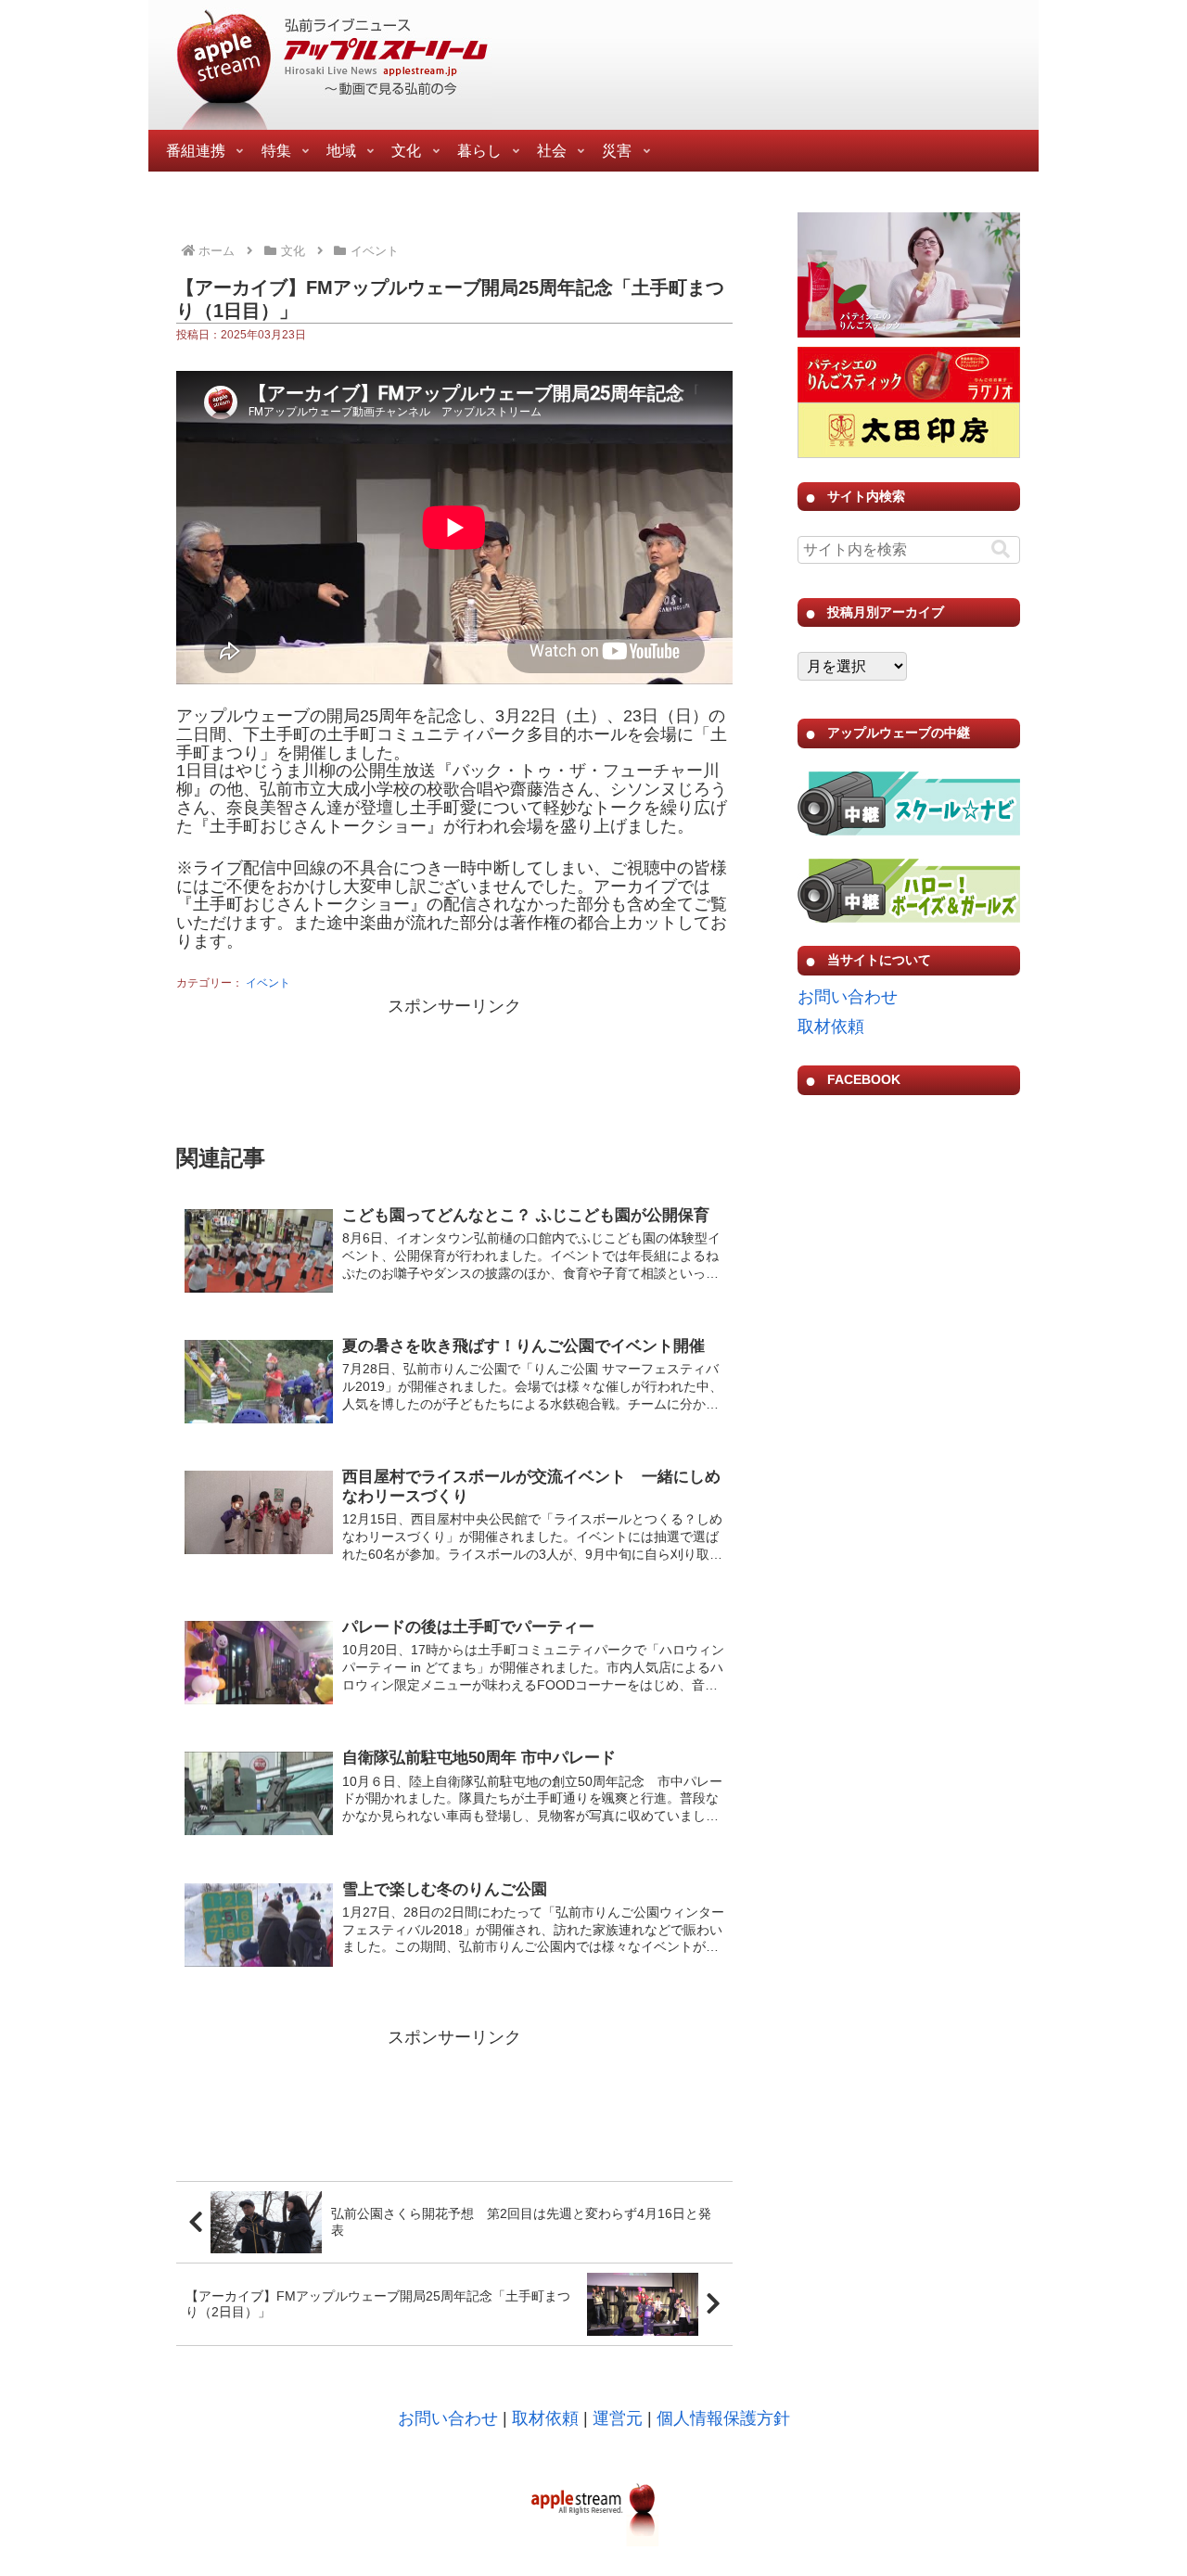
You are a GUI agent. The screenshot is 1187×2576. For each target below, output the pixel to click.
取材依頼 (831, 1027)
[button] (1001, 549)
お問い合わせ (848, 997)
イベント (268, 983)
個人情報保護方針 (723, 2418)
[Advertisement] (454, 1067)
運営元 (618, 2418)
